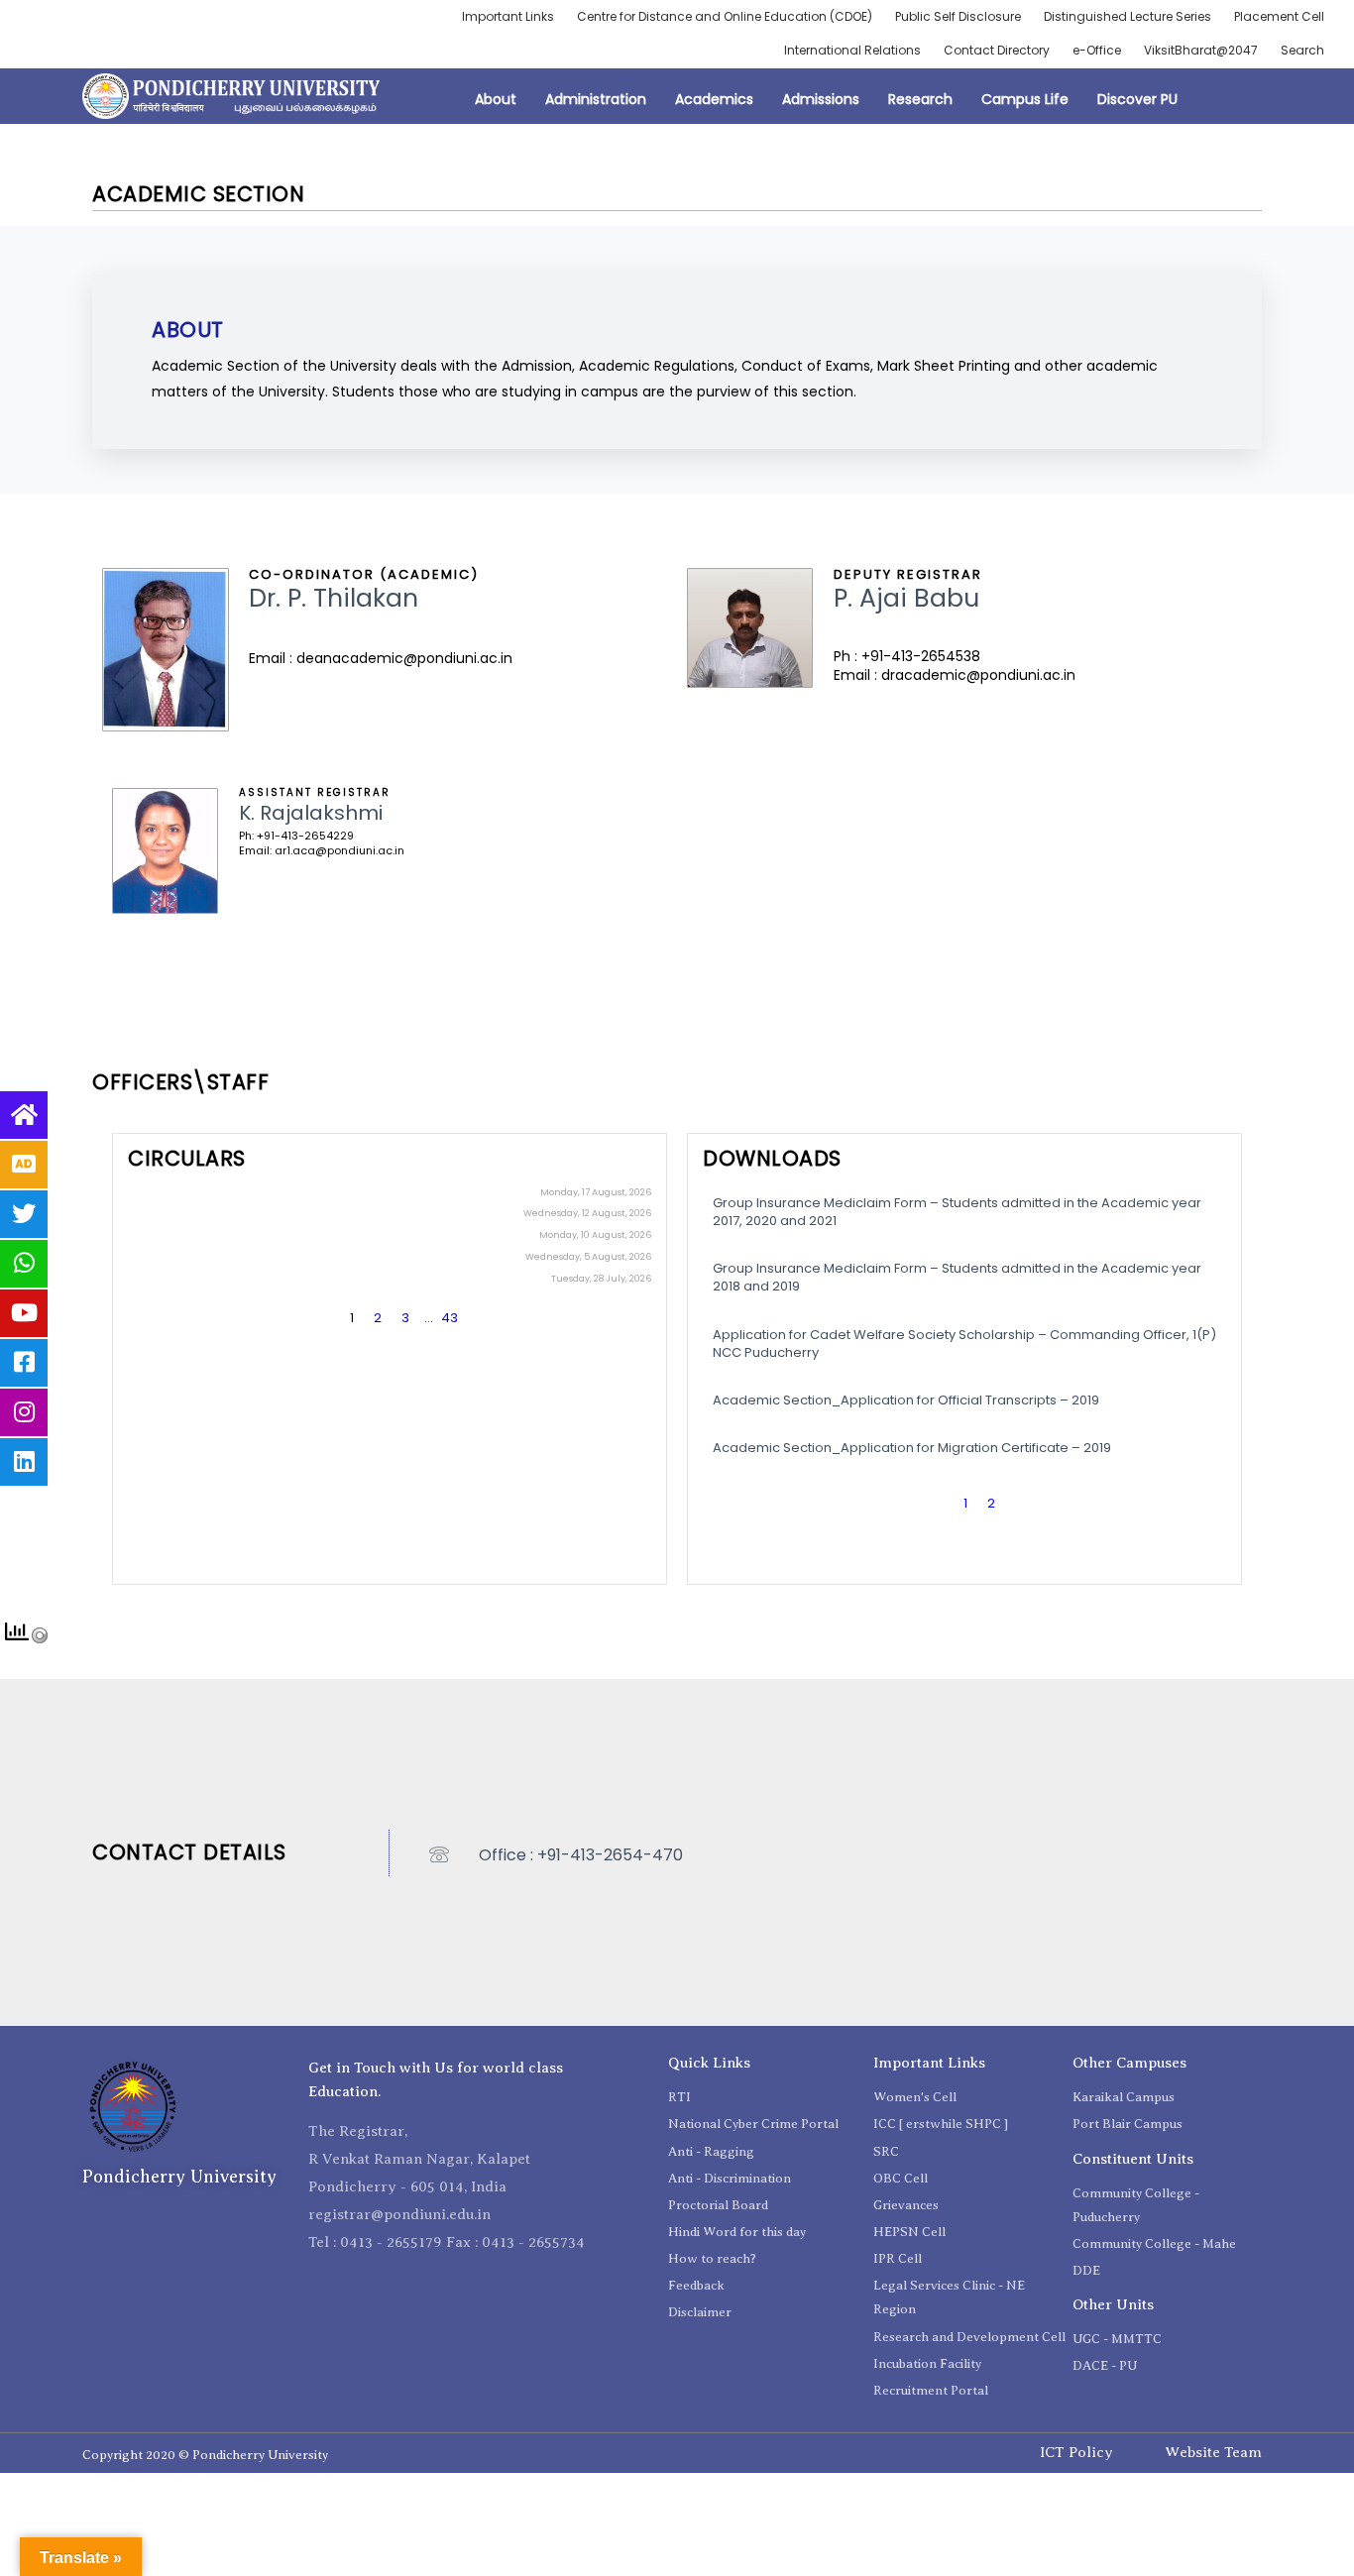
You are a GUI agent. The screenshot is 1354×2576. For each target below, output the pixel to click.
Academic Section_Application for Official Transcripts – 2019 (906, 1400)
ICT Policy (1076, 2452)
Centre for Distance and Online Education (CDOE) (725, 16)
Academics (714, 99)
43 (450, 1318)
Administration (596, 99)
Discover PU (1137, 99)
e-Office (1097, 50)
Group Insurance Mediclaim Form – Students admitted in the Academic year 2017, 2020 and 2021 (957, 1212)
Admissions (821, 99)
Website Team (1213, 2452)
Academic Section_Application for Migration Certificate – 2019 (912, 1448)
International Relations (852, 50)
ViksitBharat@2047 (1201, 50)
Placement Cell (1279, 16)
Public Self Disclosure (958, 16)
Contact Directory (997, 50)
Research (920, 99)
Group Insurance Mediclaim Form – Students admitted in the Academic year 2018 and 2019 (957, 1277)
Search (1302, 50)
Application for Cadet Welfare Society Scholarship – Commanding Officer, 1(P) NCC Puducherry (964, 1344)
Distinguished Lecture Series (1128, 16)
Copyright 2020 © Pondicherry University (205, 2455)
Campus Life (1025, 99)
